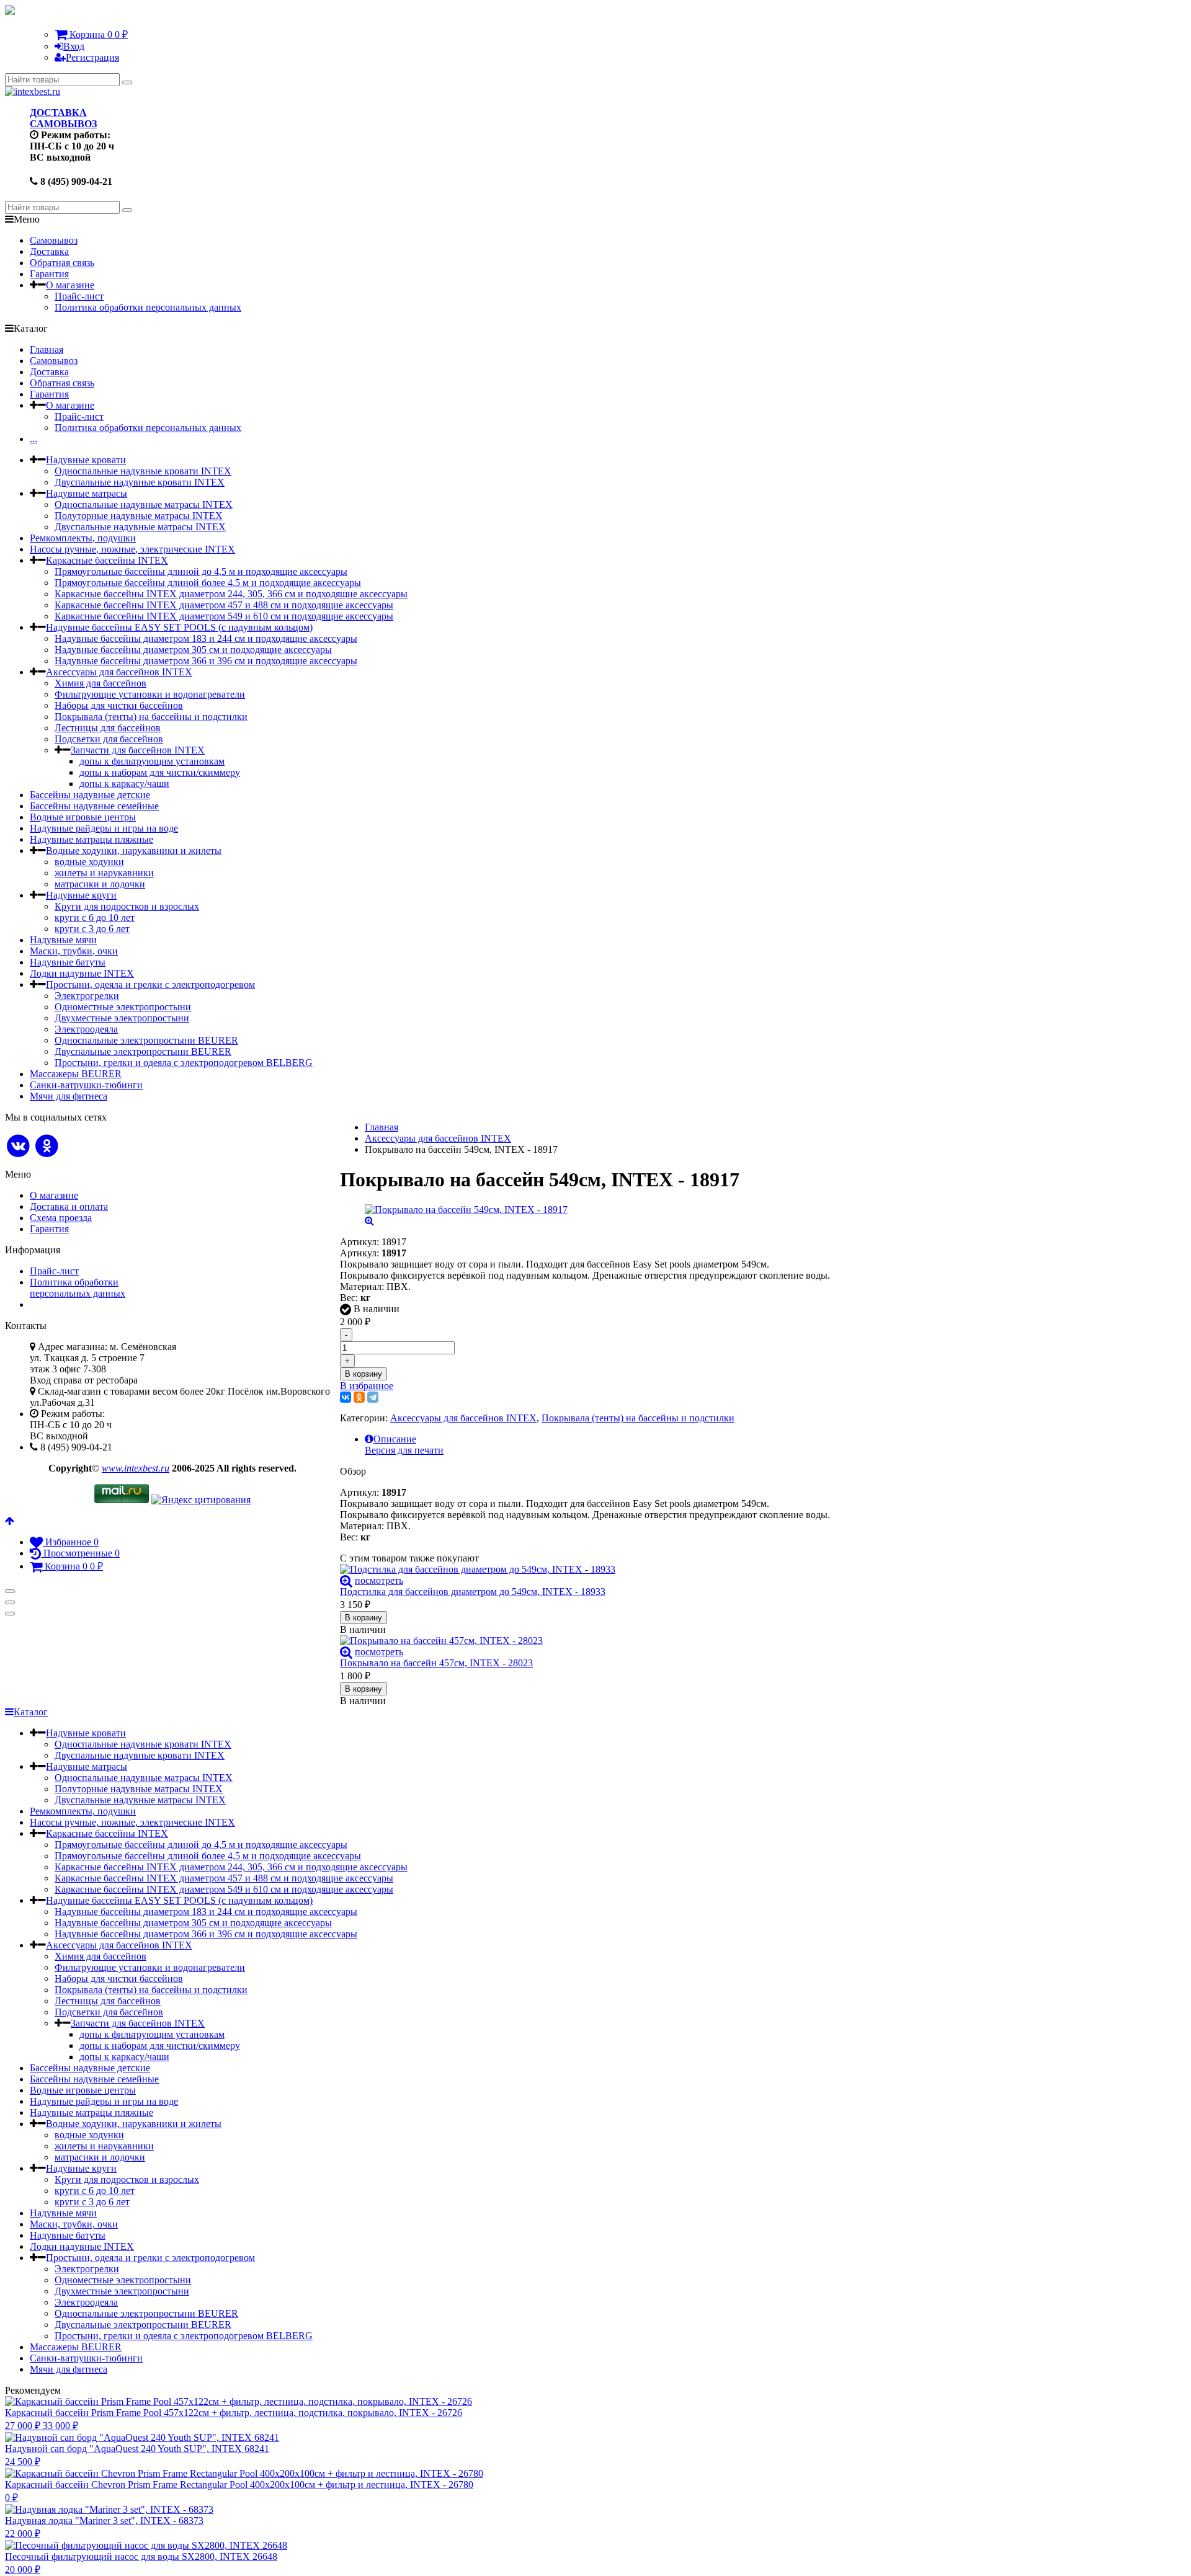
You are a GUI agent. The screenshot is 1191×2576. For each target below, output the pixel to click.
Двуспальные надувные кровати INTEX (140, 482)
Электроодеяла (86, 1029)
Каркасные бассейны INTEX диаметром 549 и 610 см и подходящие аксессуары (224, 616)
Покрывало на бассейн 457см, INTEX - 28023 (436, 1663)
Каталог (31, 1712)
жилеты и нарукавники (104, 873)
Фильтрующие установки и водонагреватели (150, 694)
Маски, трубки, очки (74, 951)
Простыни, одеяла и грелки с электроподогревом (150, 984)
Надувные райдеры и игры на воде (104, 828)
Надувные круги (81, 895)
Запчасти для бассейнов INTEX (138, 750)
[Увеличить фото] (346, 1580)
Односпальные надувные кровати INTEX (143, 471)
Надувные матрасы (87, 493)
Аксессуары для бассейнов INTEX (119, 672)
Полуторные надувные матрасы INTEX (139, 516)
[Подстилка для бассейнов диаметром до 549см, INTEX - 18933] (585, 1570)
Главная (47, 349)
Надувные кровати (86, 460)
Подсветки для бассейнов (109, 739)
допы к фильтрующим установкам (152, 761)
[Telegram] (373, 1397)
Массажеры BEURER (76, 1074)
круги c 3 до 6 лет (92, 929)
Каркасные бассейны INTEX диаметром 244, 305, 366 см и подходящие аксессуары (231, 594)
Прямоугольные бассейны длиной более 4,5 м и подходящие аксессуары (208, 583)
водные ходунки (89, 862)
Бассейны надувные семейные (94, 806)
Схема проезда (61, 1218)
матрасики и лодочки (100, 884)
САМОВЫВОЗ (63, 124)
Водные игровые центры (83, 817)
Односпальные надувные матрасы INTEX (144, 504)
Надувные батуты (68, 962)
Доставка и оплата (69, 1206)
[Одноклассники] (359, 1397)
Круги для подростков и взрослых (127, 906)
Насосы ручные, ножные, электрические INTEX (132, 549)
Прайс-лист (79, 296)
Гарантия (49, 274)
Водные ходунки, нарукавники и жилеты (134, 851)
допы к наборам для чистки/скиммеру (160, 772)
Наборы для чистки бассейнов (119, 705)
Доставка (49, 251)
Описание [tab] (395, 1439)
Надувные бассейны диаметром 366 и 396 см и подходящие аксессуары (206, 661)
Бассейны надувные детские (90, 795)
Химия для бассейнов (100, 683)
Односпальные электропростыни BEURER (146, 1040)
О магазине (70, 285)
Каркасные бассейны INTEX (107, 560)
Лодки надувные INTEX (82, 973)
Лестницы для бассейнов (108, 728)
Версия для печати (404, 1450)
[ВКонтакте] (346, 1397)
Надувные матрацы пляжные (91, 839)
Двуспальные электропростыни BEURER (143, 1051)
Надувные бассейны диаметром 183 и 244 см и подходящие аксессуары (206, 638)
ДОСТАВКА (58, 113)
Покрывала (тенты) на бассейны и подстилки (151, 717)
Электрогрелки (87, 996)
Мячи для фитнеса (69, 1096)
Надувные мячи (63, 940)
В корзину (364, 1374)
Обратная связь (62, 263)
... (33, 439)
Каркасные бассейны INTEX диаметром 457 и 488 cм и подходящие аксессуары (224, 605)
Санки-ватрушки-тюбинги (86, 1085)
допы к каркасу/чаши (124, 784)
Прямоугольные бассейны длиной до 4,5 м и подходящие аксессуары (201, 571)
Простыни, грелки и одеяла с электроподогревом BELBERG (184, 1063)
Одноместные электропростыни (123, 1007)
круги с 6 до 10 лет (95, 917)
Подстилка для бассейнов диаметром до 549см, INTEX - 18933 (473, 1592)
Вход (74, 46)
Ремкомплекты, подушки (83, 538)
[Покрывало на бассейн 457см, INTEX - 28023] (585, 1641)
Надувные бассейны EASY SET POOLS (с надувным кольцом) (179, 627)
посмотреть (379, 1580)
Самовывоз (54, 240)
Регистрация (92, 57)
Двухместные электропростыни (122, 1018)
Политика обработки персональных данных (148, 307)
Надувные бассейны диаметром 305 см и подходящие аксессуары (193, 650)
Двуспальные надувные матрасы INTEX (140, 527)
